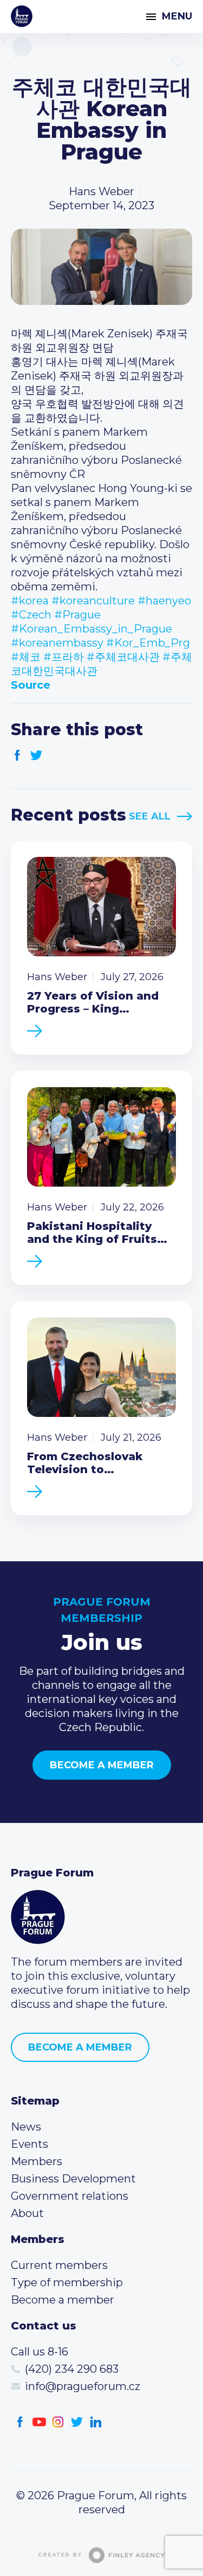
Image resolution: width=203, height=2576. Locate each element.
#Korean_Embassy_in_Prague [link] (91, 629)
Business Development (73, 2179)
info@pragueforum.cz (83, 2386)
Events (30, 2144)
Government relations (70, 2196)
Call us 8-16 (40, 2352)
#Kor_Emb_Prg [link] (148, 643)
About (27, 2213)
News (26, 2127)
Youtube (39, 2422)
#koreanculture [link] (93, 601)
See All (150, 816)
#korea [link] (30, 601)
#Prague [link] (77, 615)
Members (37, 2161)
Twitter (37, 756)
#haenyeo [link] (164, 601)
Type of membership (67, 2282)
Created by (60, 2555)
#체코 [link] (26, 657)
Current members (59, 2265)
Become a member (102, 1765)
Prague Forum (22, 16)
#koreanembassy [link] (57, 643)
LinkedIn (96, 2422)
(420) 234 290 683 (72, 2369)
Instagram (58, 2422)
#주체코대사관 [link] (123, 657)
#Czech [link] (31, 615)
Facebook (18, 756)
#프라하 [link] (64, 657)
